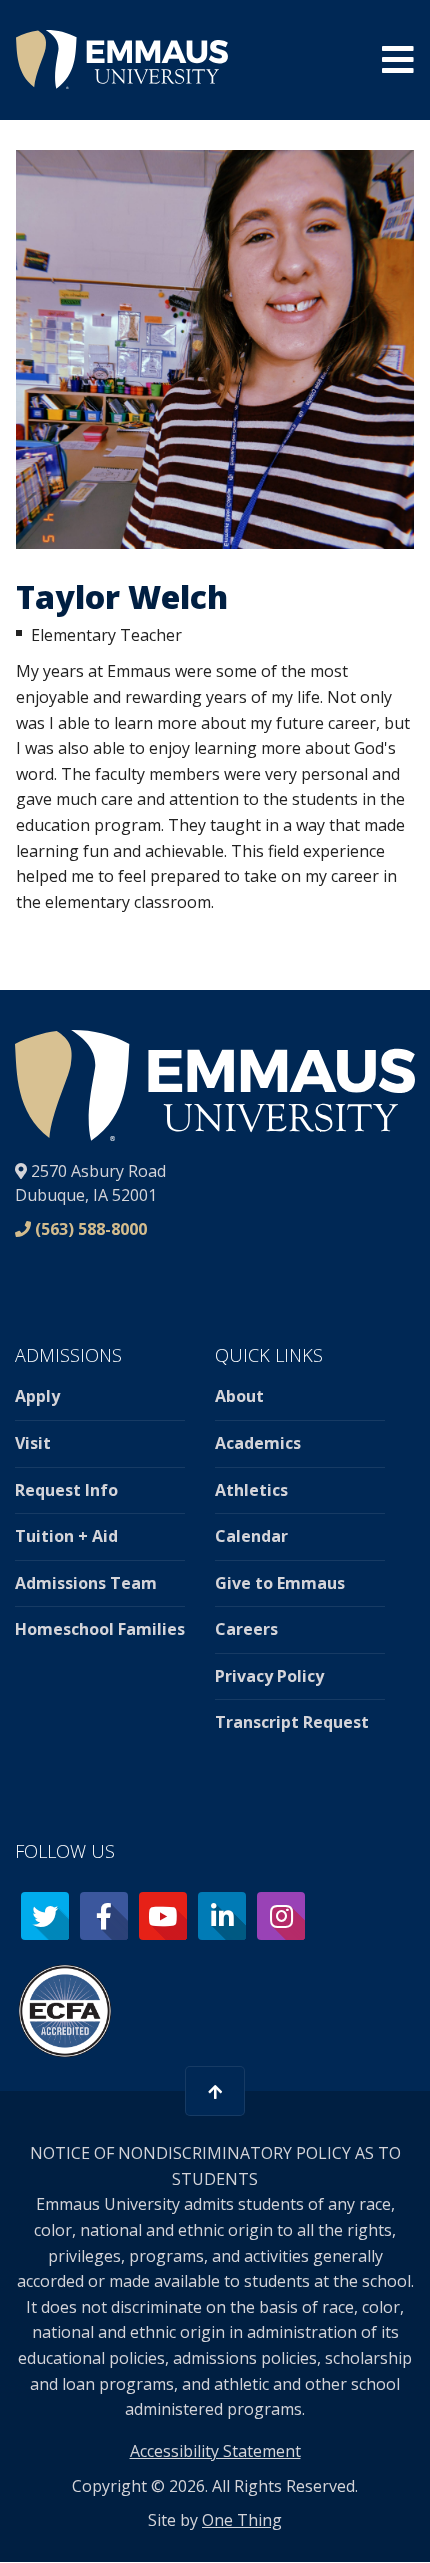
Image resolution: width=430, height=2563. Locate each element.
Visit (33, 1443)
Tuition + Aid (66, 1536)
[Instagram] (281, 1916)
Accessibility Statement (215, 2451)
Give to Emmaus (280, 1583)
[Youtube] (163, 1916)
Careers (246, 1629)
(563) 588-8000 (91, 1229)
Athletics (251, 1490)
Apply (37, 1396)
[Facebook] (104, 1916)
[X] (45, 1916)
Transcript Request (292, 1722)
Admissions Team (86, 1583)
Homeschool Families (100, 1629)
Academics (258, 1443)
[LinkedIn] (222, 1916)
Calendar (251, 1536)
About (239, 1396)
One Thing (242, 2520)
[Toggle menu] (398, 60)
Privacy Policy (269, 1676)
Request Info (66, 1490)
